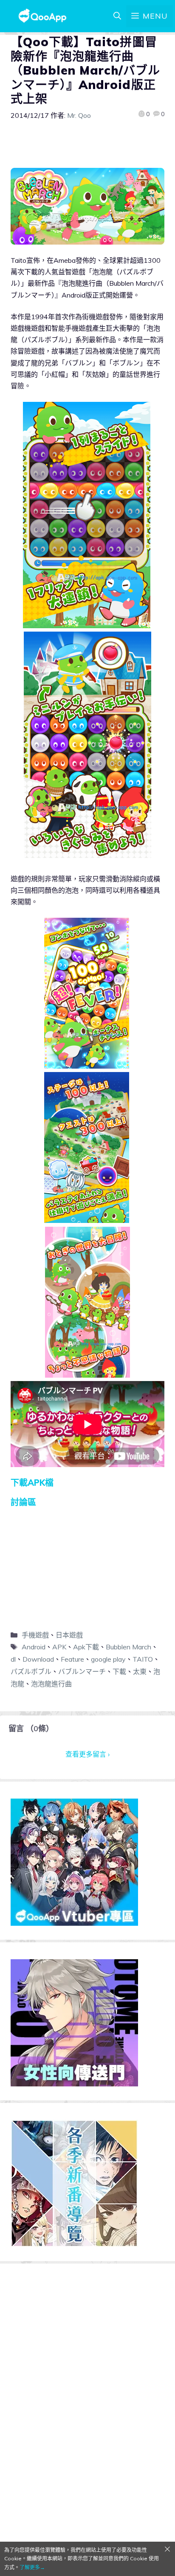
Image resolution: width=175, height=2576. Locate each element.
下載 (119, 1671)
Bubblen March (128, 1647)
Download (38, 1659)
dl (13, 1659)
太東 (140, 1671)
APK (59, 1647)
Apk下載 (86, 1647)
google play (108, 1659)
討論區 (23, 1502)
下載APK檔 (32, 1483)
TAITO (143, 1659)
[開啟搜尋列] (117, 16)
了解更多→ (32, 2567)
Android (34, 1647)
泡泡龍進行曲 (51, 1684)
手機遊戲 (35, 1635)
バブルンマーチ (82, 1671)
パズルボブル (31, 1671)
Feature (72, 1659)
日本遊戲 (69, 1635)
